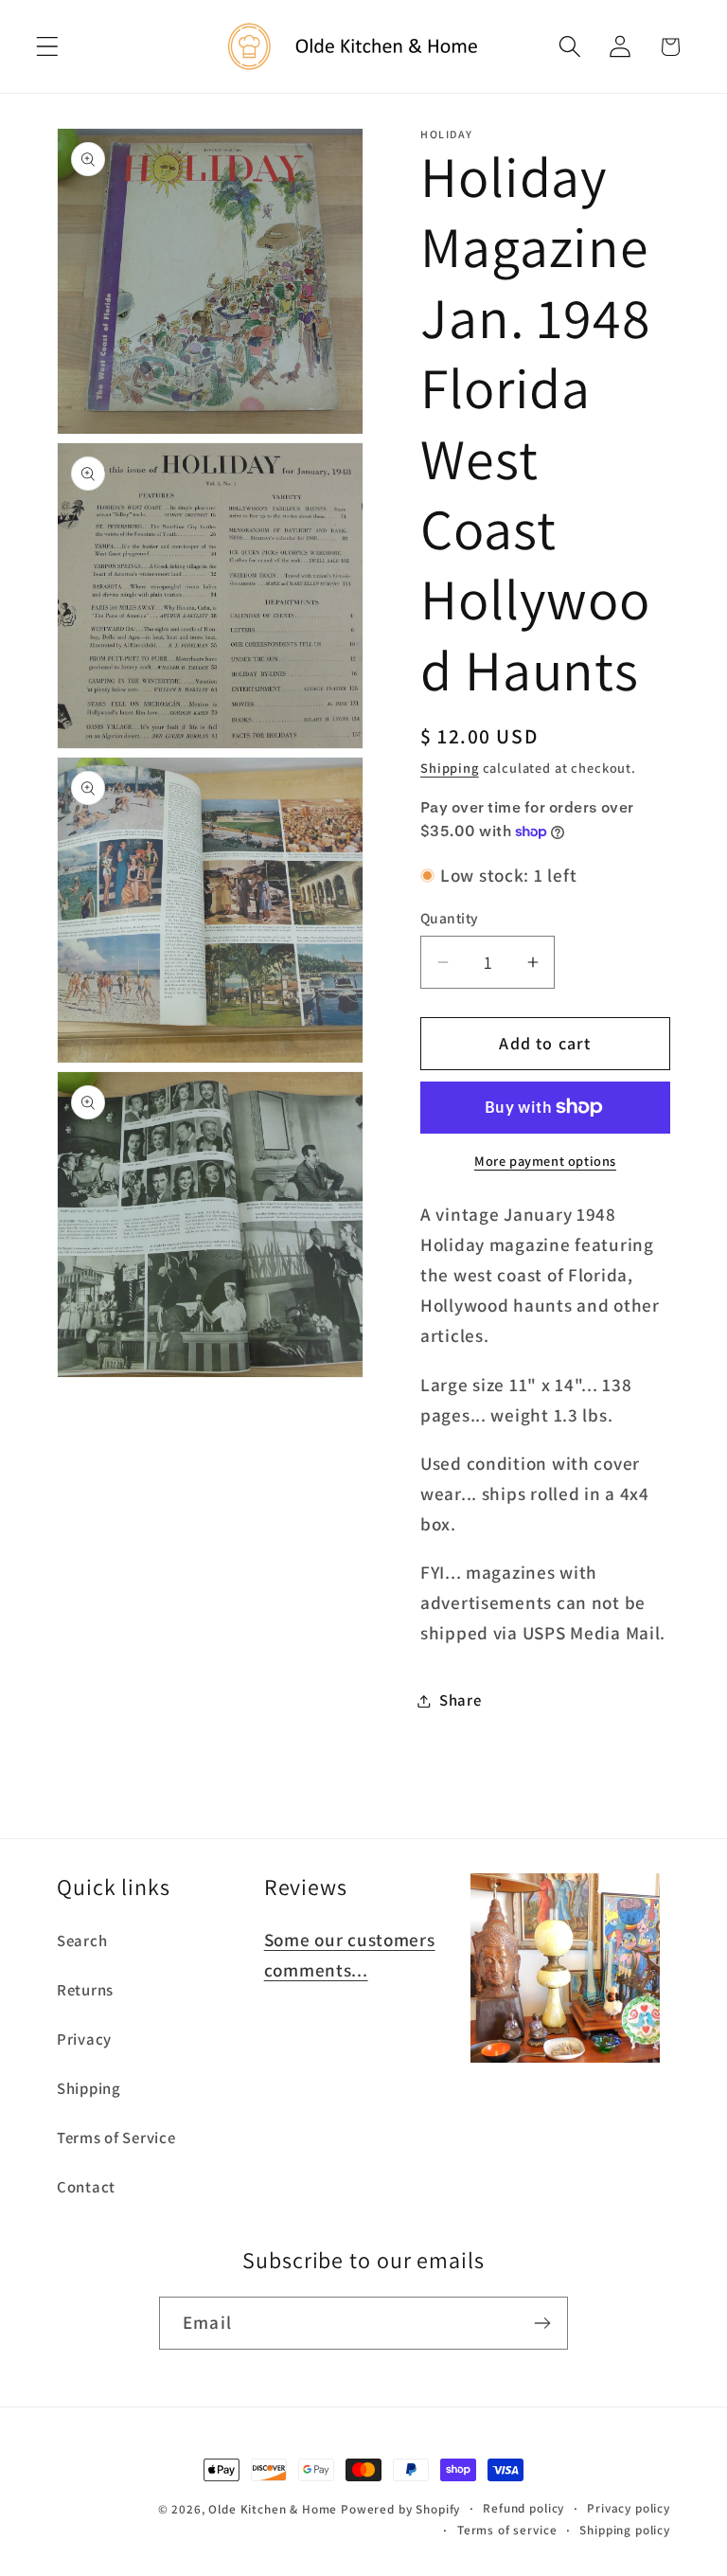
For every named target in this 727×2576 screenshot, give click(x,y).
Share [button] (461, 1700)
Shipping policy (625, 2530)
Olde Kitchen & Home (273, 2509)
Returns (85, 1990)
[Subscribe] (542, 2323)
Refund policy (523, 2508)
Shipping (450, 768)
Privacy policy (629, 2508)
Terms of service (507, 2530)
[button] (48, 47)
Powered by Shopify (400, 2509)
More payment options (545, 1161)
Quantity (450, 918)
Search (82, 1941)
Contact (86, 2187)
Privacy (84, 2039)
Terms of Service (116, 2138)
